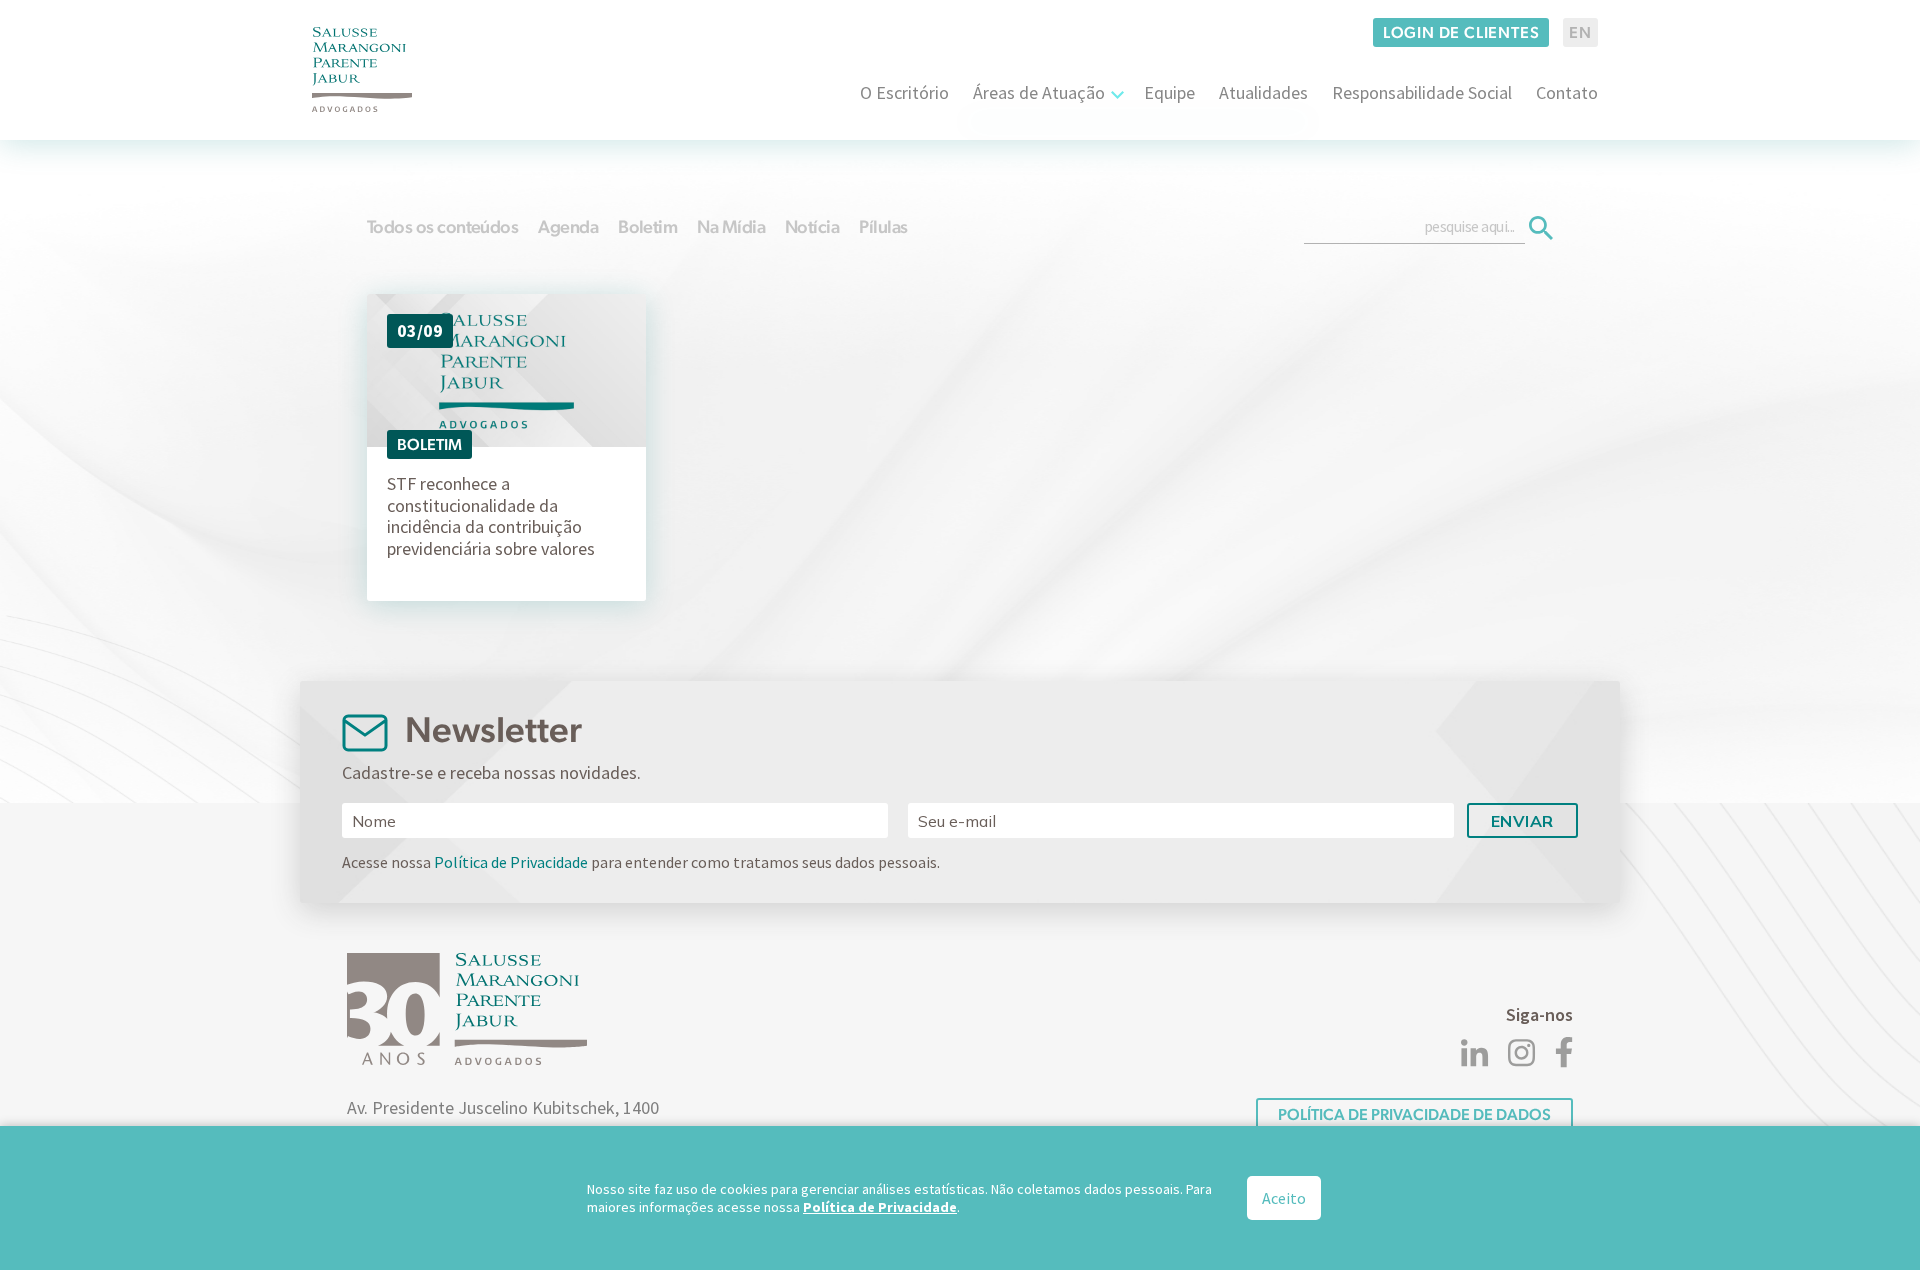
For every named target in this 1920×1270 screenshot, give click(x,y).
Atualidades (1263, 92)
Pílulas (883, 226)
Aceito (1284, 1198)
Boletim (647, 226)
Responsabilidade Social (1422, 92)
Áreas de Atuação (1039, 92)
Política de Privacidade (511, 862)
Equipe (1169, 92)
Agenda (568, 226)
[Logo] (362, 69)
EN (1580, 32)
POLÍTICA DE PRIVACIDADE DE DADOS (1414, 1114)
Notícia (812, 226)
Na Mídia (731, 226)
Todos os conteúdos (442, 226)
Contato (1567, 92)
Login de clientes (1461, 32)
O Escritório (904, 92)
